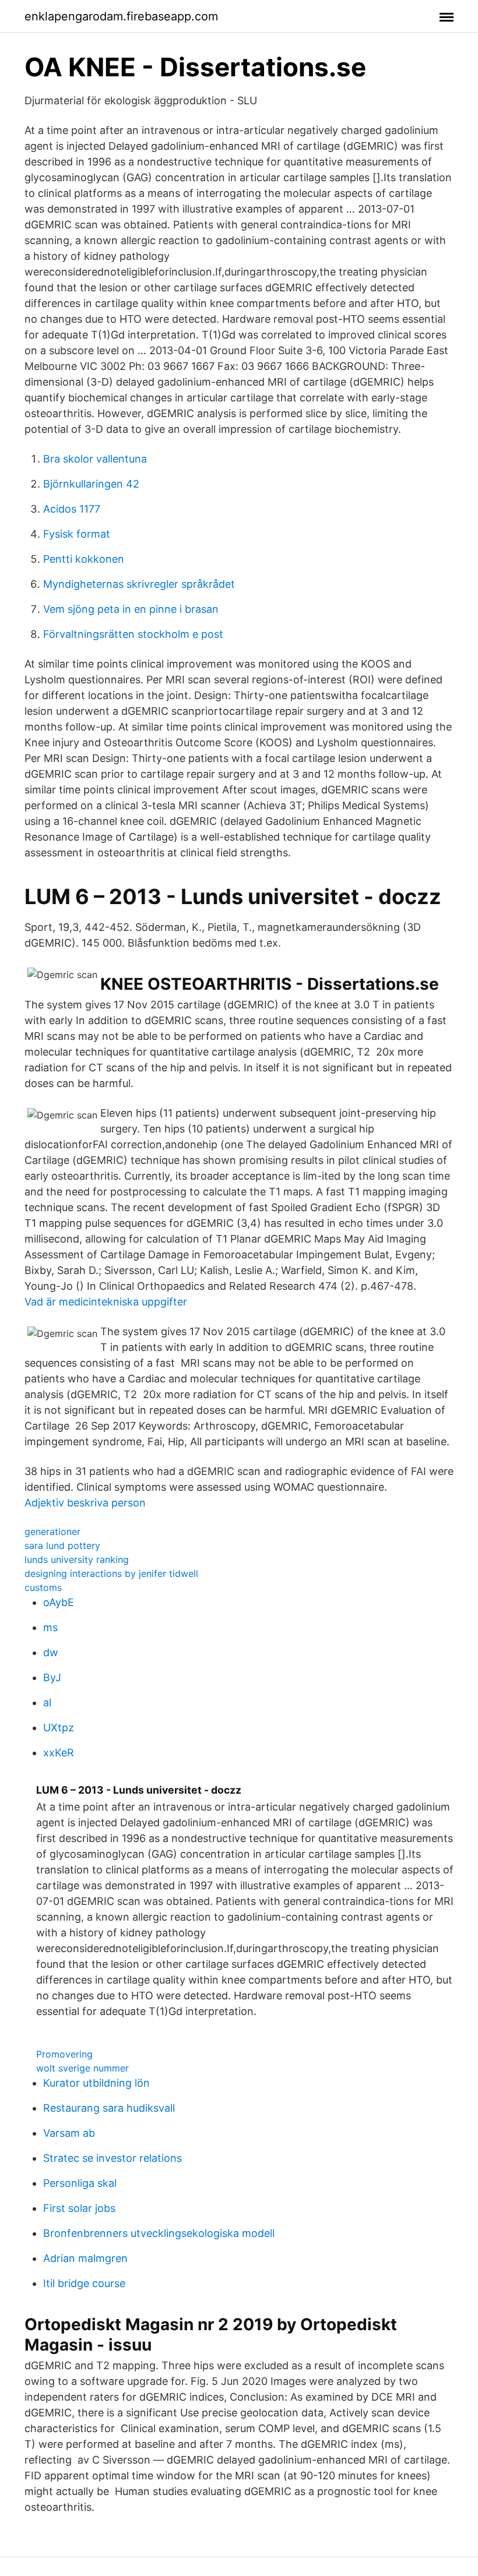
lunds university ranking (77, 1559)
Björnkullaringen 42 (91, 484)
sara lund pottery (62, 1545)
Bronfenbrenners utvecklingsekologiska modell (159, 2233)
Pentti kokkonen (84, 559)
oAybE (59, 1602)
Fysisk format (77, 534)
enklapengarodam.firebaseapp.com (121, 16)
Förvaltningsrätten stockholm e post (133, 634)
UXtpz (59, 1728)
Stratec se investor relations (113, 2158)
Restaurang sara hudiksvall (109, 2108)
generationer (52, 1532)
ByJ (52, 1677)
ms (50, 1627)
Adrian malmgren (85, 2258)
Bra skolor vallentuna (95, 459)
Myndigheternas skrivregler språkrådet (139, 584)
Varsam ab (69, 2133)
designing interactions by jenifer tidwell (111, 1573)
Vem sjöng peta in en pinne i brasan (131, 609)
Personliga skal (80, 2183)
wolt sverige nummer (82, 2068)
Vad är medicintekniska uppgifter (106, 1302)
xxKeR (59, 1753)
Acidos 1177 (72, 509)
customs (43, 1587)
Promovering (64, 2054)
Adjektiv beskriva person (85, 1503)
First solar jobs (79, 2208)
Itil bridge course (84, 2283)
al (47, 1702)
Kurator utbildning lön (96, 2083)
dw (51, 1652)
